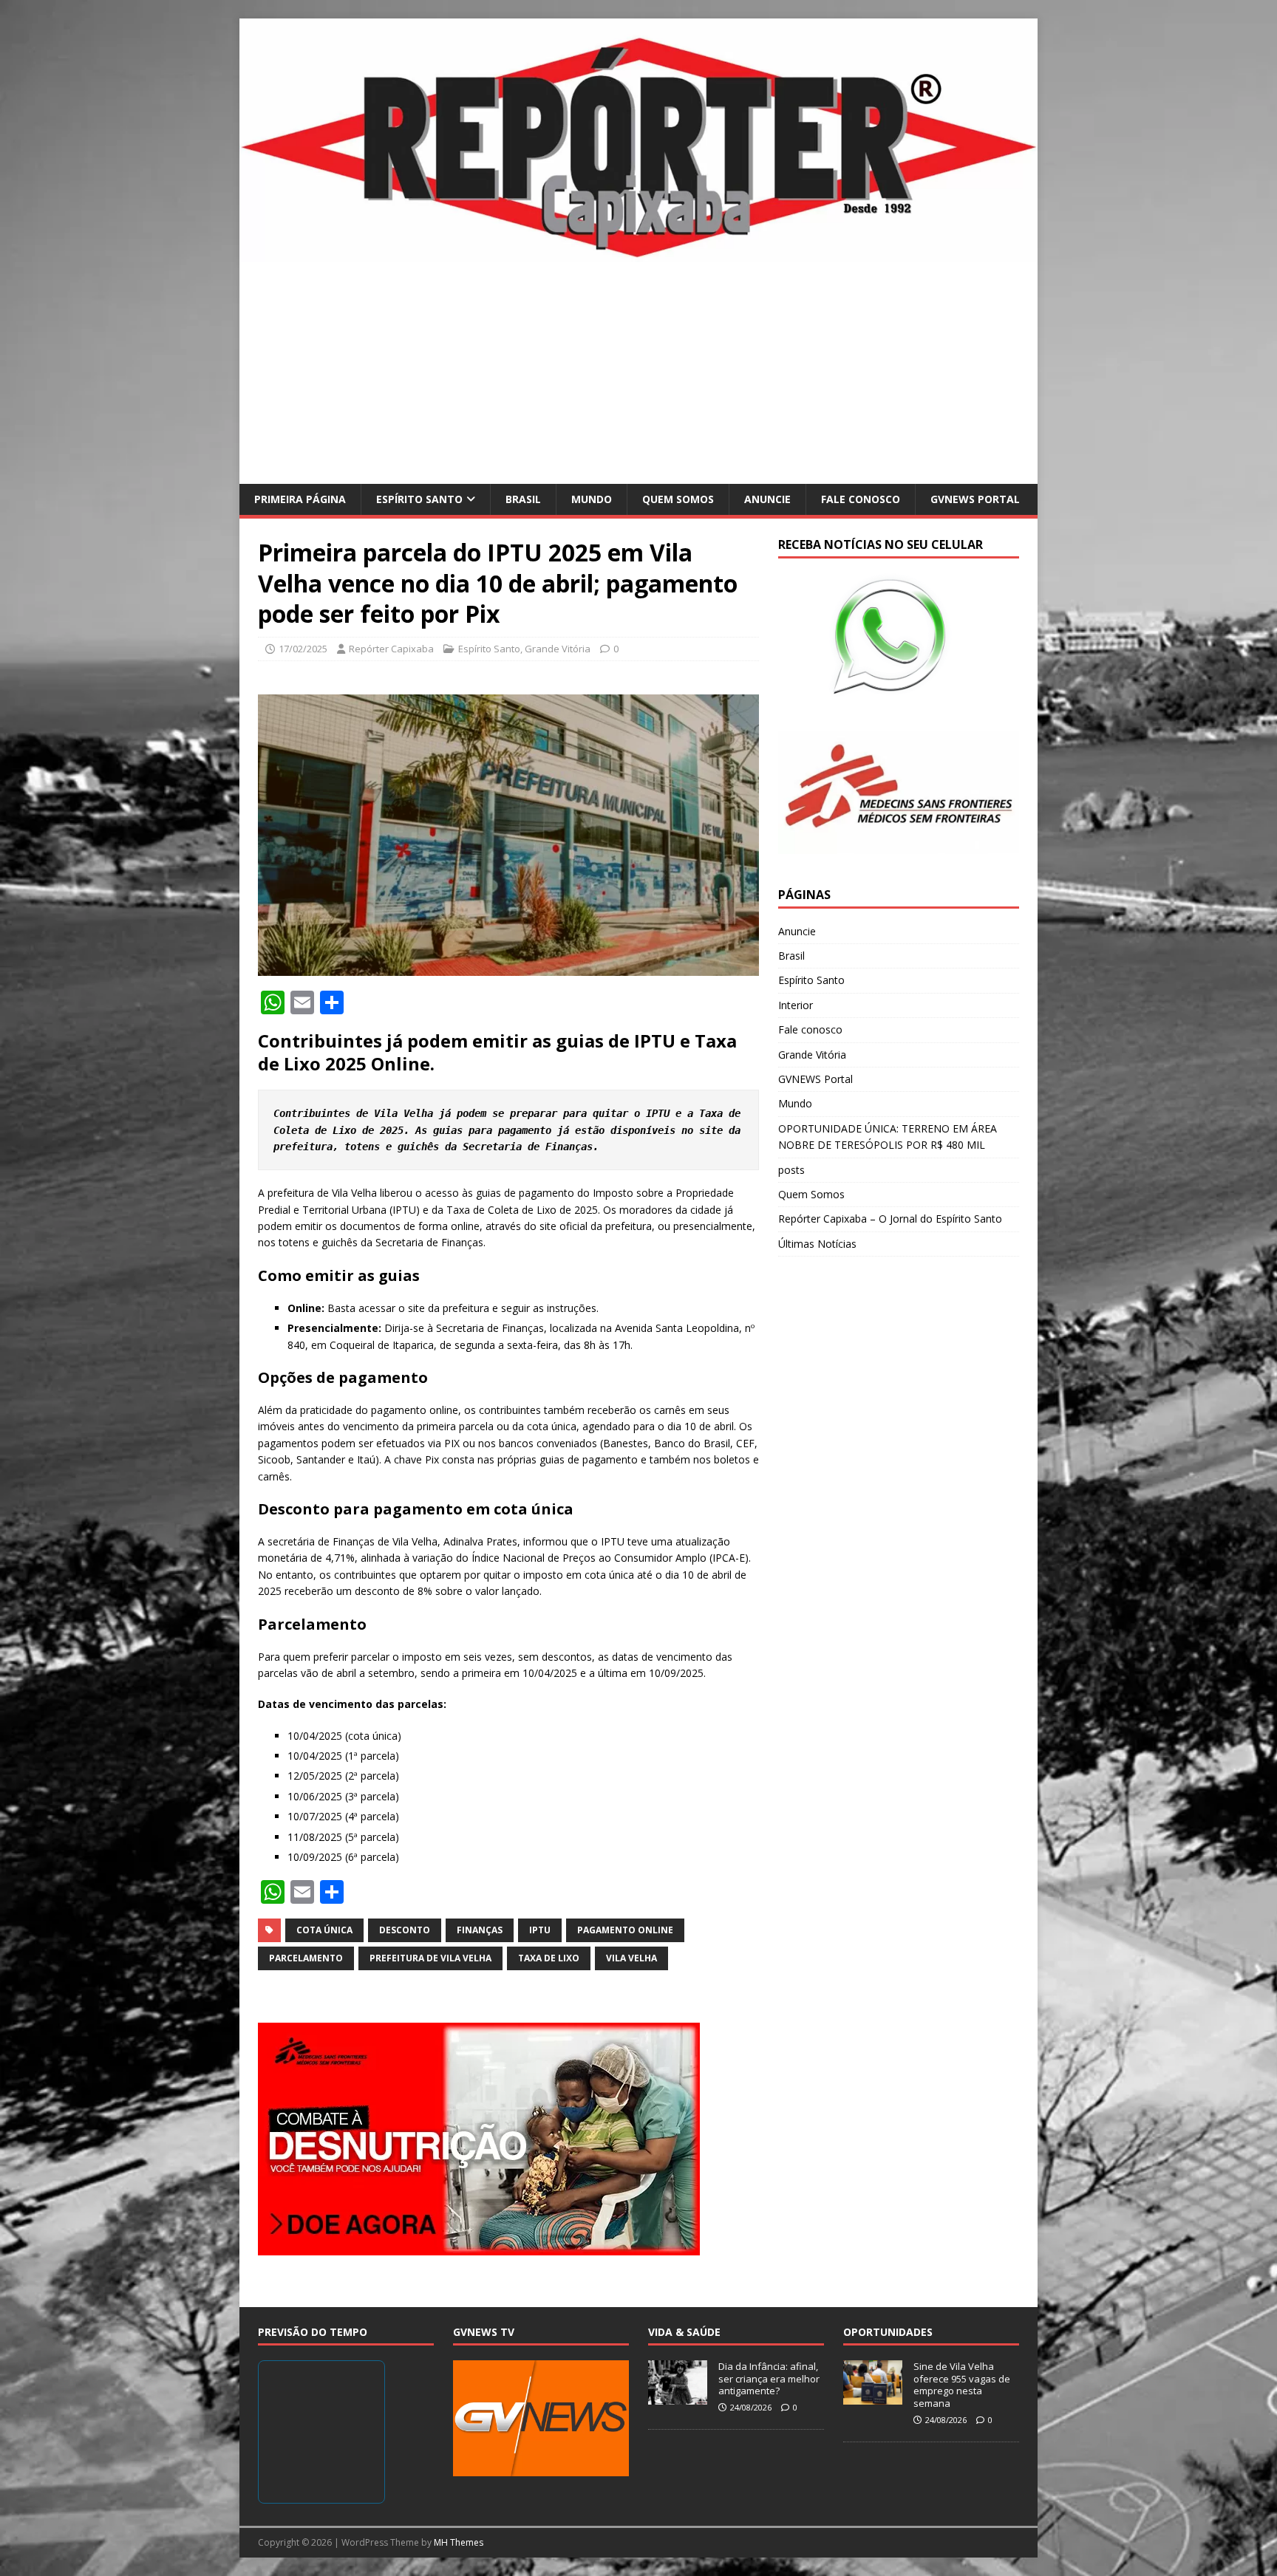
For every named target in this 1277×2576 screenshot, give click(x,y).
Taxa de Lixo (549, 1958)
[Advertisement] (638, 373)
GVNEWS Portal (975, 499)
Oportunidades (888, 2332)
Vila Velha (631, 1958)
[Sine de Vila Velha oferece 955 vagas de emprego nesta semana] (873, 2396)
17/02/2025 (303, 649)
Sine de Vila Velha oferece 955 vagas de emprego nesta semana (962, 2385)
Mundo (592, 499)
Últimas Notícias (817, 1244)
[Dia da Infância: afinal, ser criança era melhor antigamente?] (678, 2396)
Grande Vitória (558, 649)
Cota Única (324, 1930)
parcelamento (306, 1958)
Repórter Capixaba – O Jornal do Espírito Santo (890, 1219)
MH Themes (459, 2542)
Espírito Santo (419, 499)
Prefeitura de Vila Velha (430, 1958)
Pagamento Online (625, 1930)
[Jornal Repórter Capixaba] (638, 253)
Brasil (523, 499)
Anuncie (767, 499)
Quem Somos (678, 499)
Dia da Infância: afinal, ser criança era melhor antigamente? (769, 2379)
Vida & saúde (684, 2332)
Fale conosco (861, 499)
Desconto (405, 1930)
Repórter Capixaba (391, 649)
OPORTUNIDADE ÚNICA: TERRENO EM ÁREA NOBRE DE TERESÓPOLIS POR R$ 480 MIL (888, 1137)
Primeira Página (300, 499)
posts (791, 1170)
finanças (480, 1930)
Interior (796, 1005)
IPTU (540, 1930)
